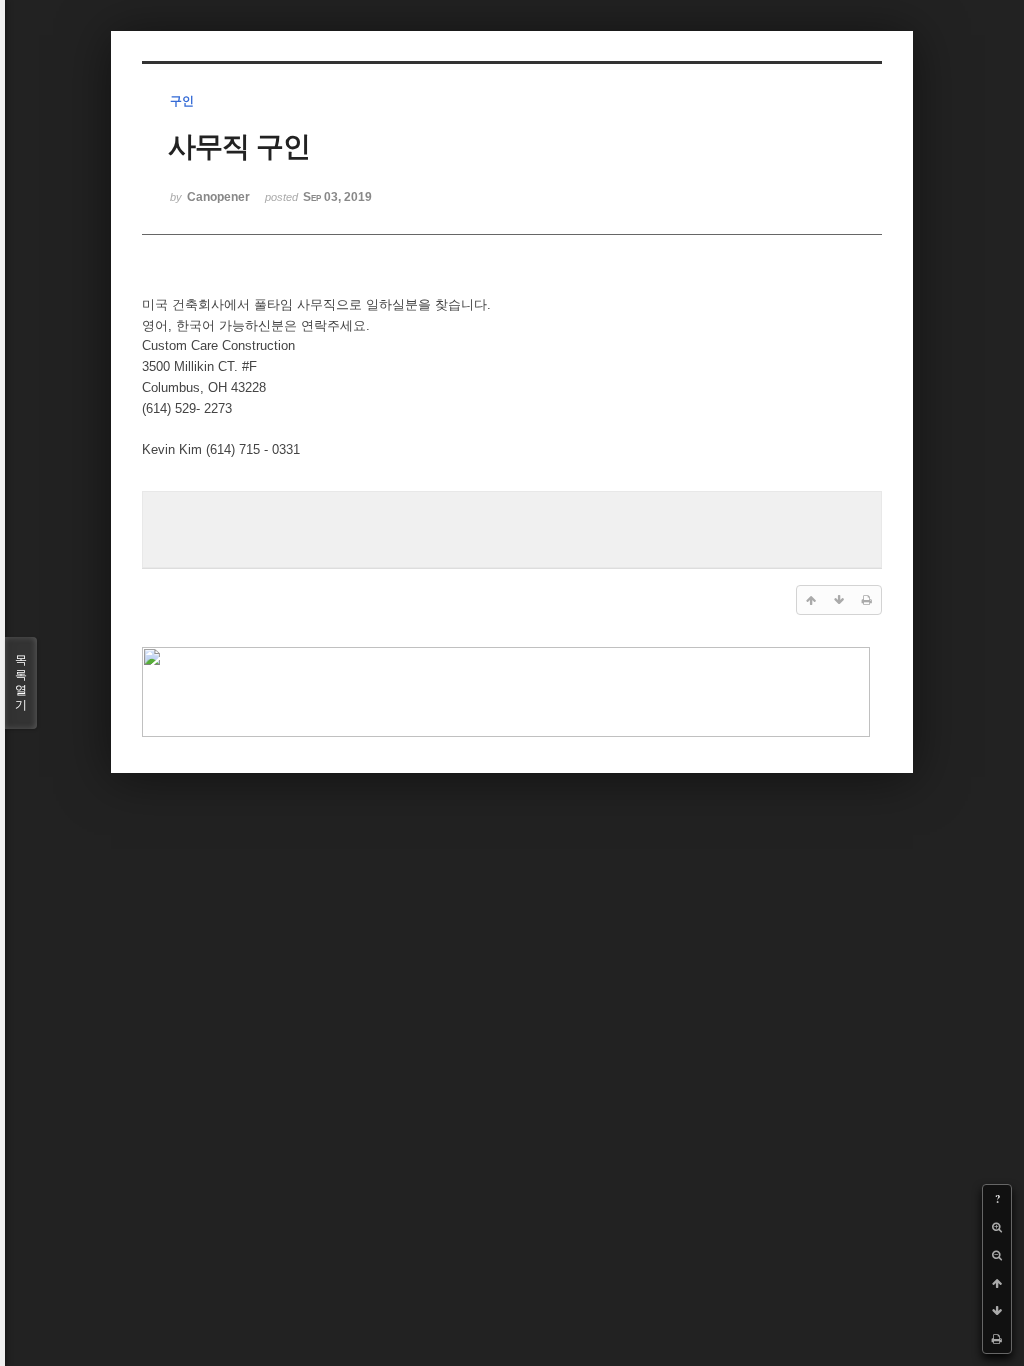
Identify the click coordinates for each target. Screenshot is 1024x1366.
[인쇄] (997, 1339)
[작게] (997, 1255)
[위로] (997, 1283)
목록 (21, 682)
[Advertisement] (512, 527)
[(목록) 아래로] (997, 1311)
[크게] (997, 1227)
